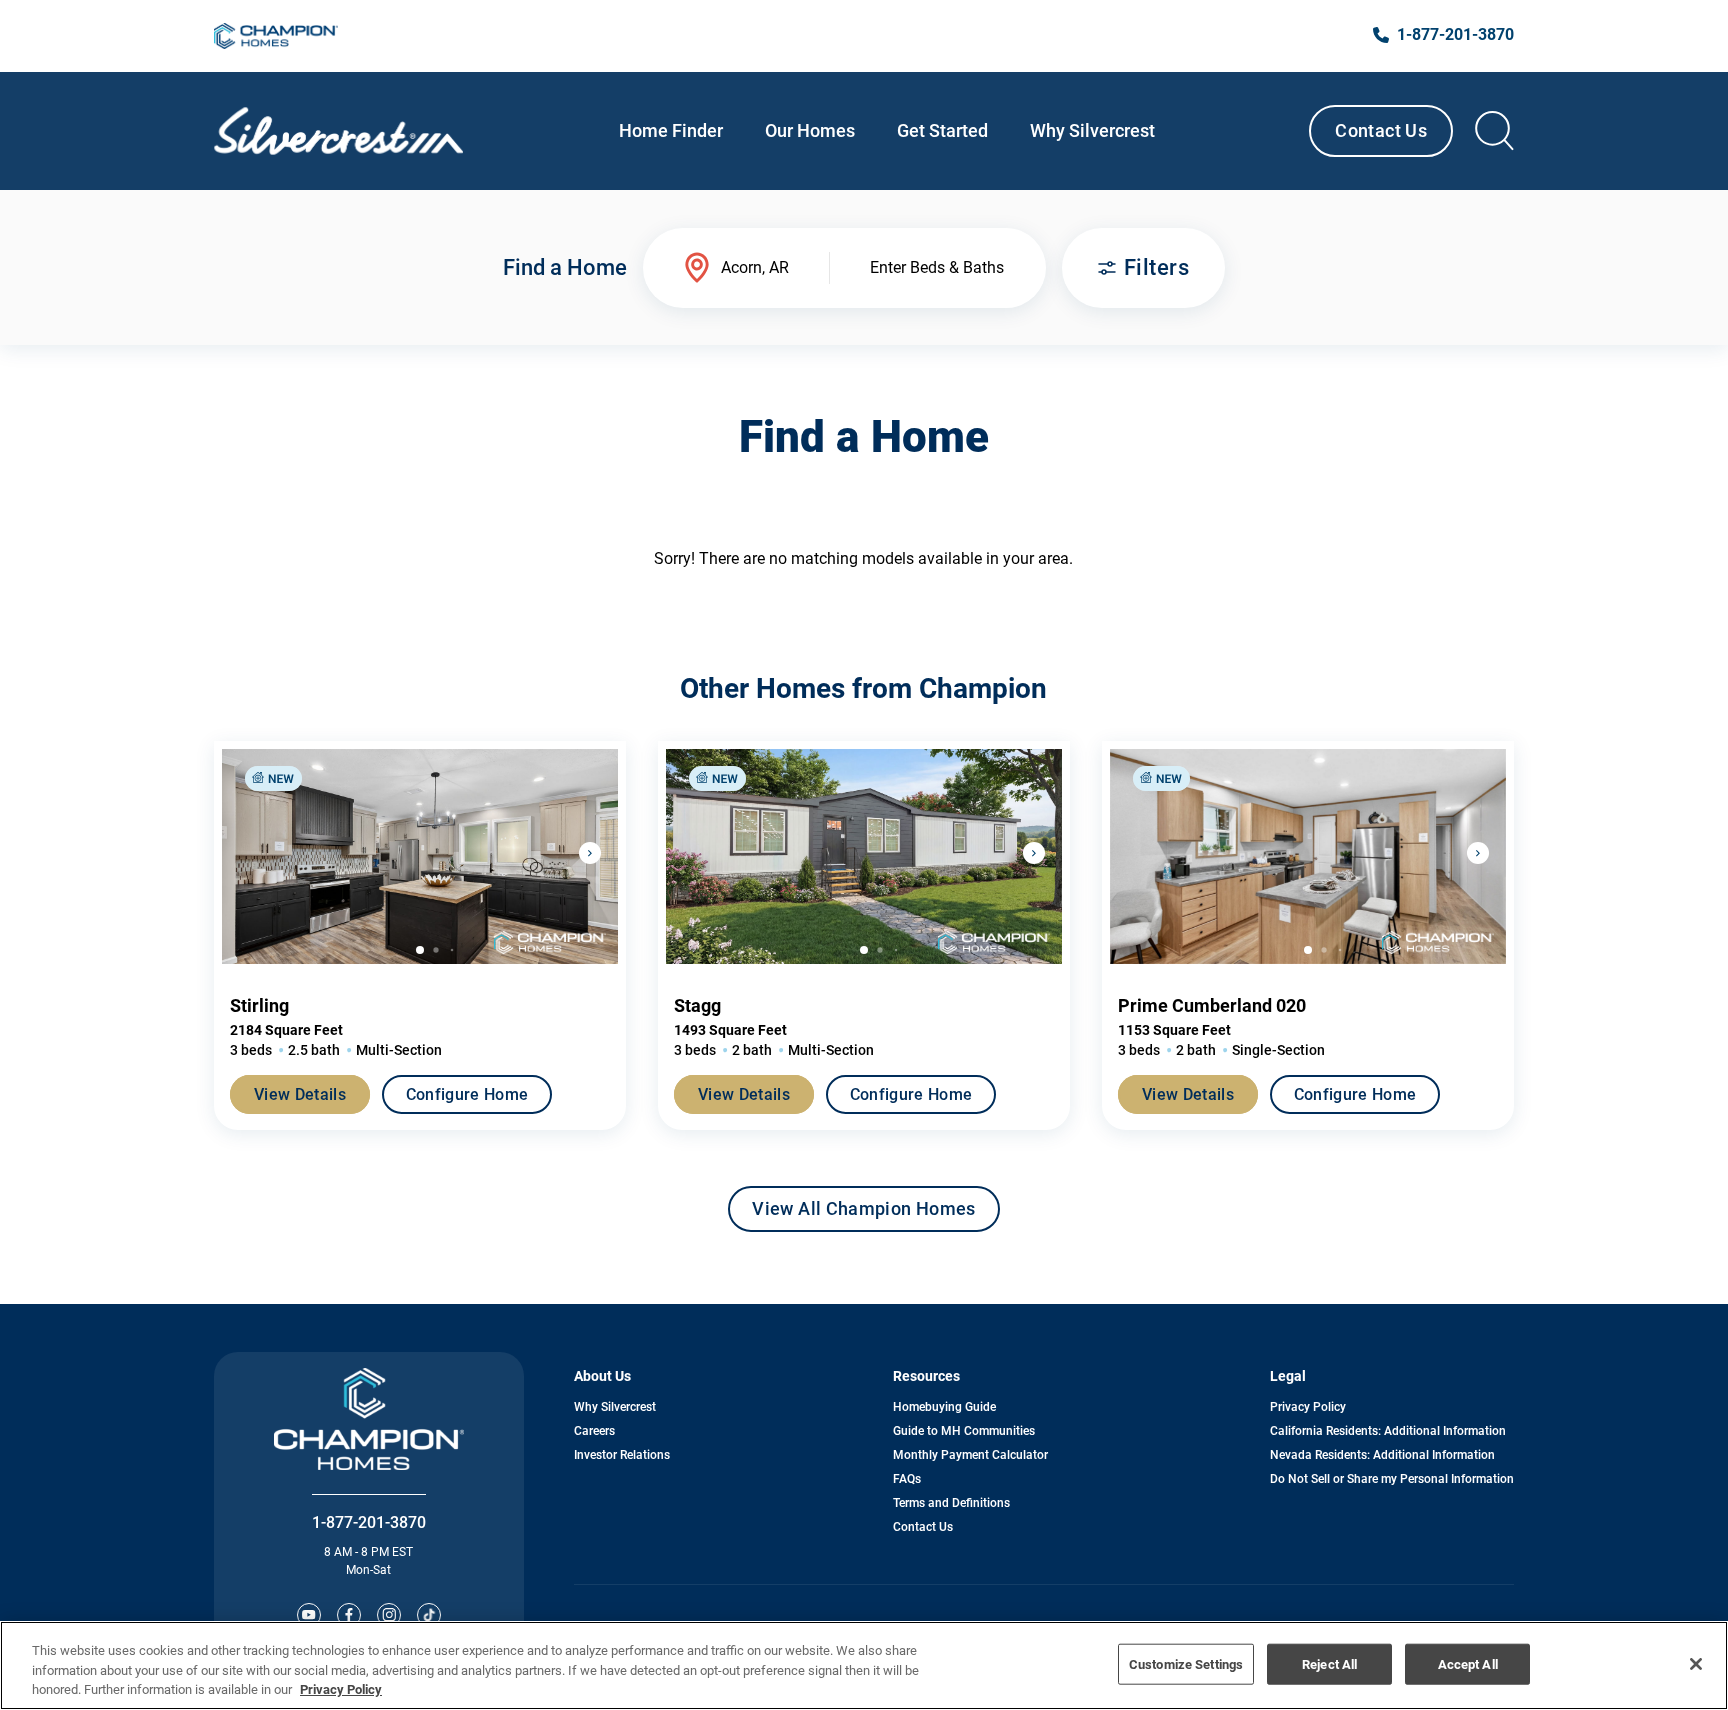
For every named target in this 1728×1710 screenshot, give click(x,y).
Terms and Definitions (951, 1503)
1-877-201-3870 (369, 1522)
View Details (300, 1094)
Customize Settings (1186, 1663)
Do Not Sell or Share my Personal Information (1392, 1479)
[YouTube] (309, 1615)
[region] (864, 1665)
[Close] (1696, 1664)
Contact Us (1381, 130)
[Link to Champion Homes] (276, 36)
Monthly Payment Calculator (970, 1455)
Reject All (1329, 1663)
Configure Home (467, 1094)
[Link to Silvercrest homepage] (338, 131)
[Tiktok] (429, 1615)
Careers (594, 1431)
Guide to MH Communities (964, 1431)
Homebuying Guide (944, 1407)
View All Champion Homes (863, 1215)
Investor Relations (622, 1455)
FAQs (907, 1479)
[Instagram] (389, 1615)
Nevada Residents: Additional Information (1382, 1455)
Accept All (1468, 1663)
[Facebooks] (349, 1615)
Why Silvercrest (615, 1407)
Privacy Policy (1308, 1407)
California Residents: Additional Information (1388, 1431)
